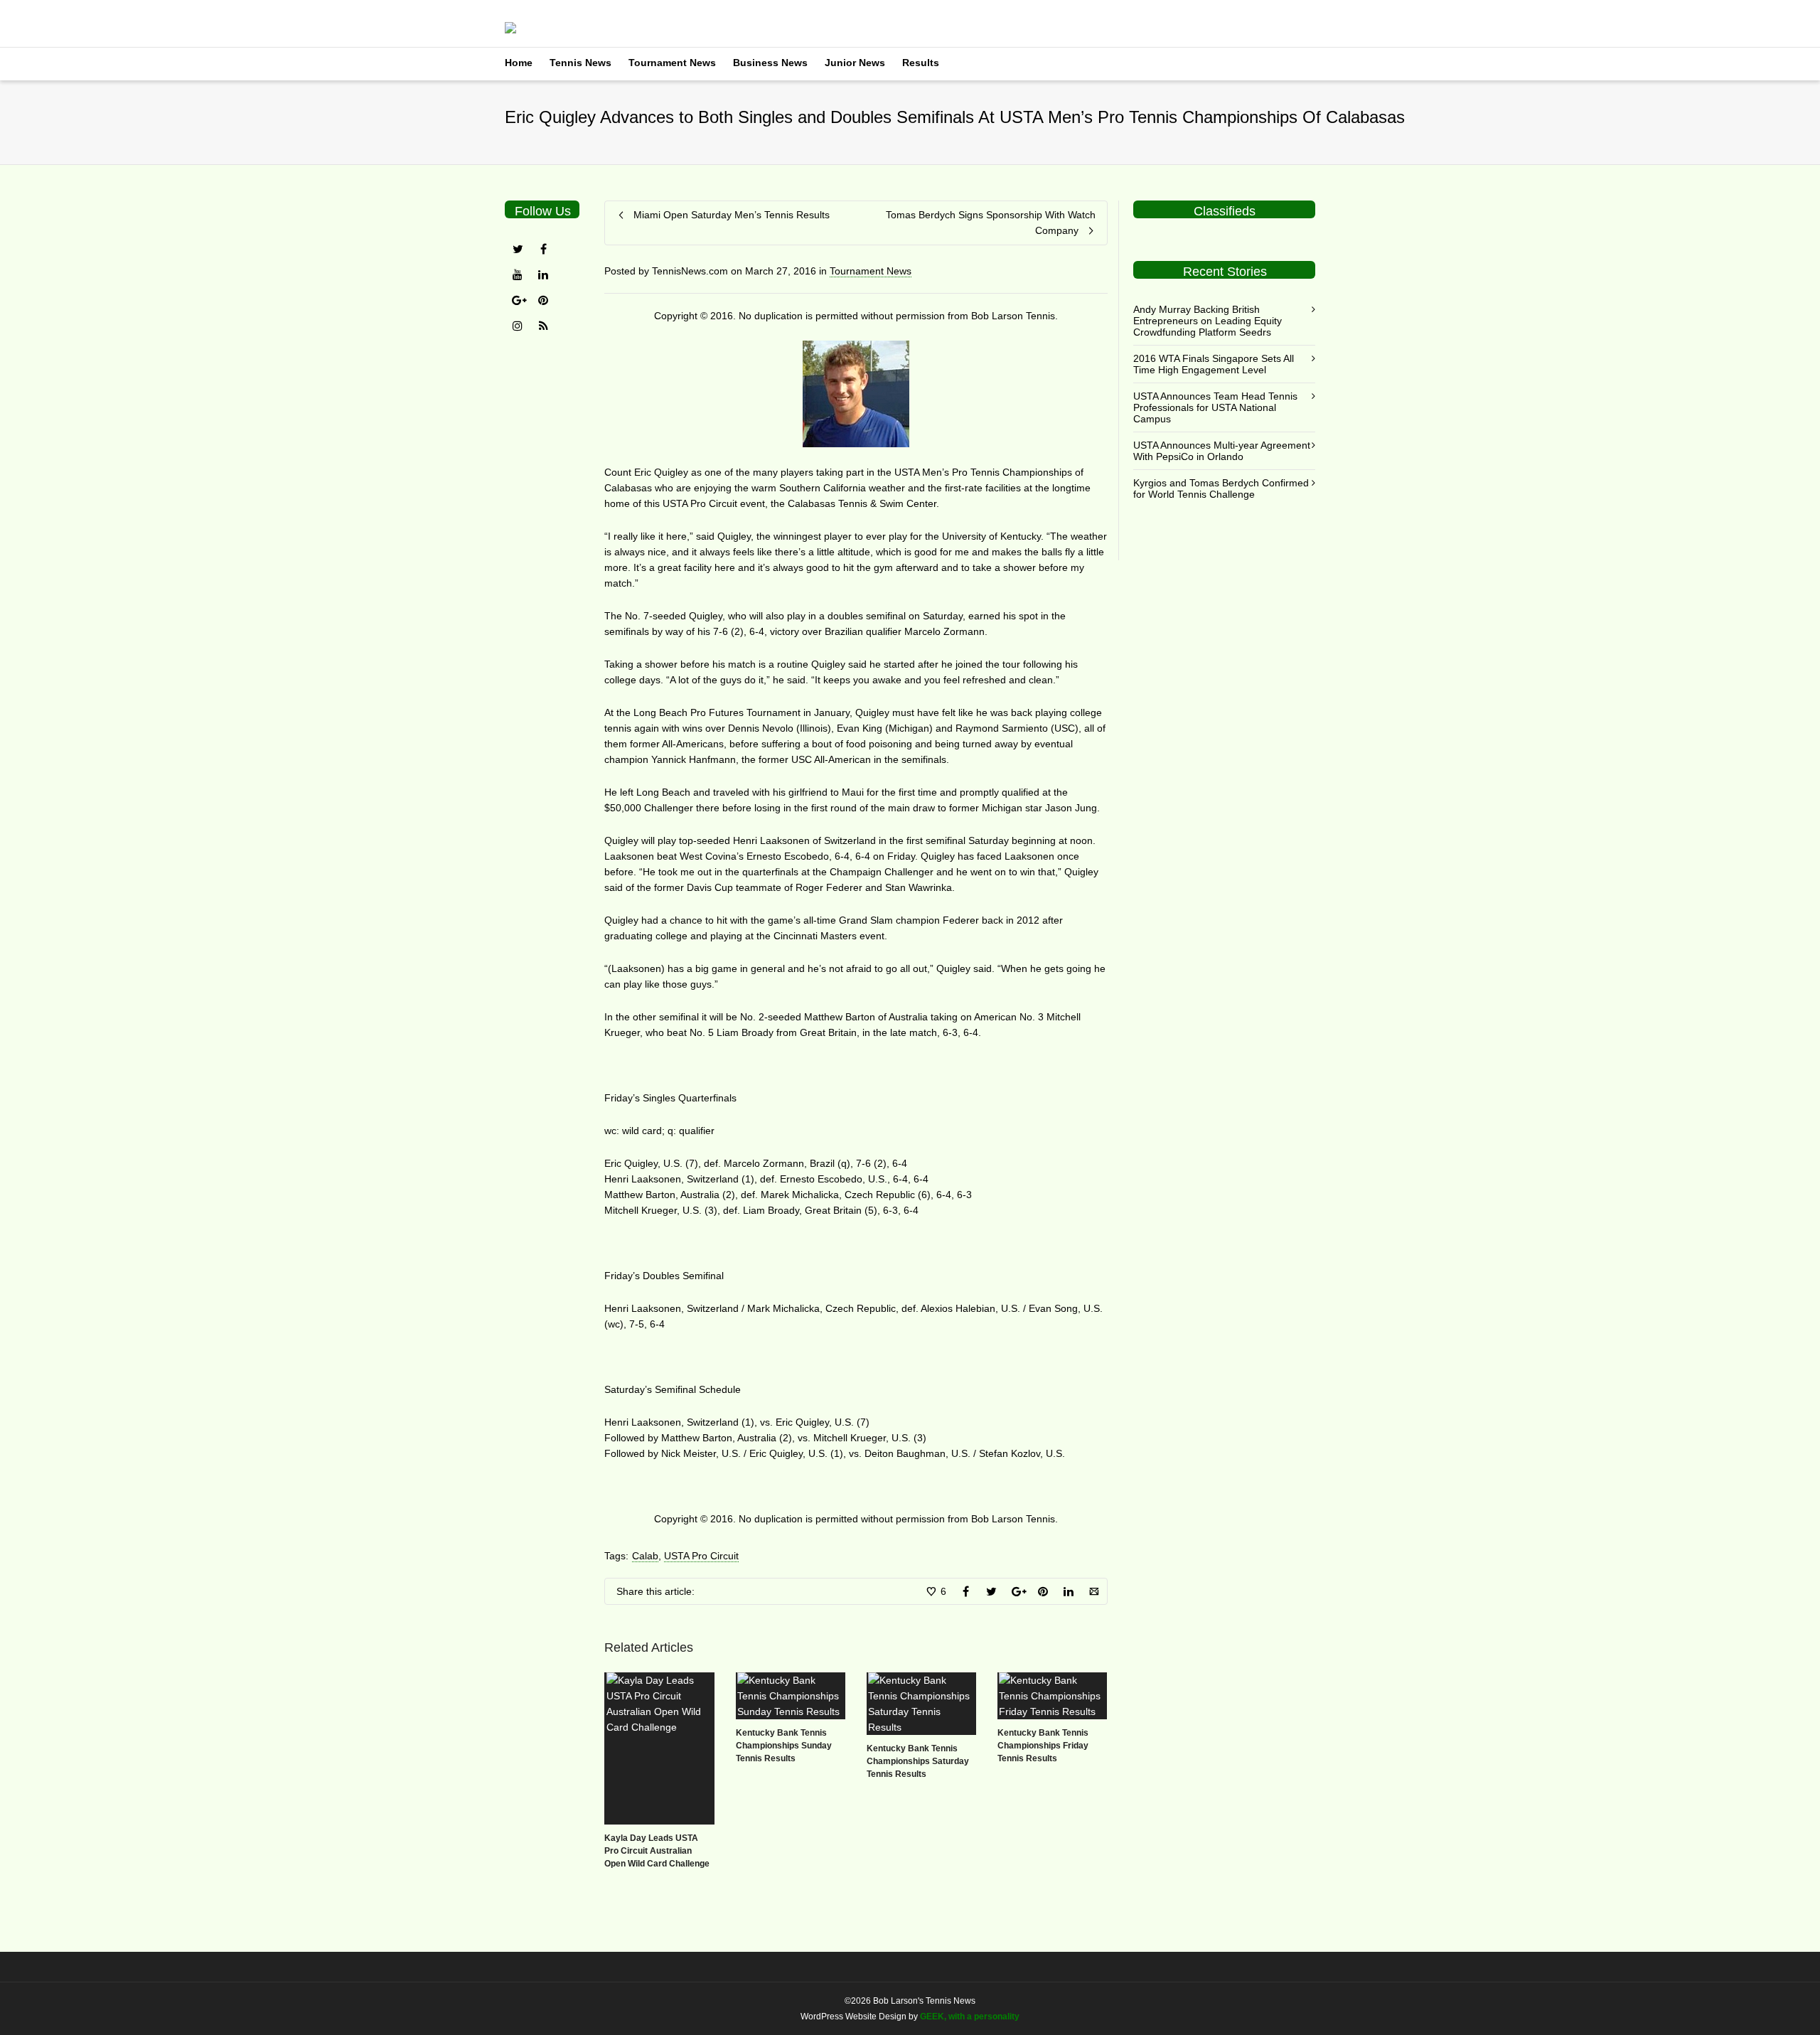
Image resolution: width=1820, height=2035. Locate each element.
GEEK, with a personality (970, 2017)
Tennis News (580, 63)
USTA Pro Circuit (701, 1556)
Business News (770, 63)
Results (921, 63)
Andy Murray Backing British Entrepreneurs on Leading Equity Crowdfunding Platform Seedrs (1208, 321)
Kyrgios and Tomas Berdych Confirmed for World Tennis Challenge (1221, 488)
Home (519, 63)
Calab (645, 1556)
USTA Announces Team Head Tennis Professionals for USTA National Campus (1215, 407)
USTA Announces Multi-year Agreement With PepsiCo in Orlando (1222, 451)
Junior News (855, 63)
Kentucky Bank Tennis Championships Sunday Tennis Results (784, 1746)
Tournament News (672, 63)
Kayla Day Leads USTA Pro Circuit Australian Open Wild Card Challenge (657, 1851)
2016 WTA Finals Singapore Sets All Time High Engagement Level (1214, 364)
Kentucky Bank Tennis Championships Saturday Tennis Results (918, 1761)
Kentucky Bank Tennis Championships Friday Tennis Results (1043, 1746)
